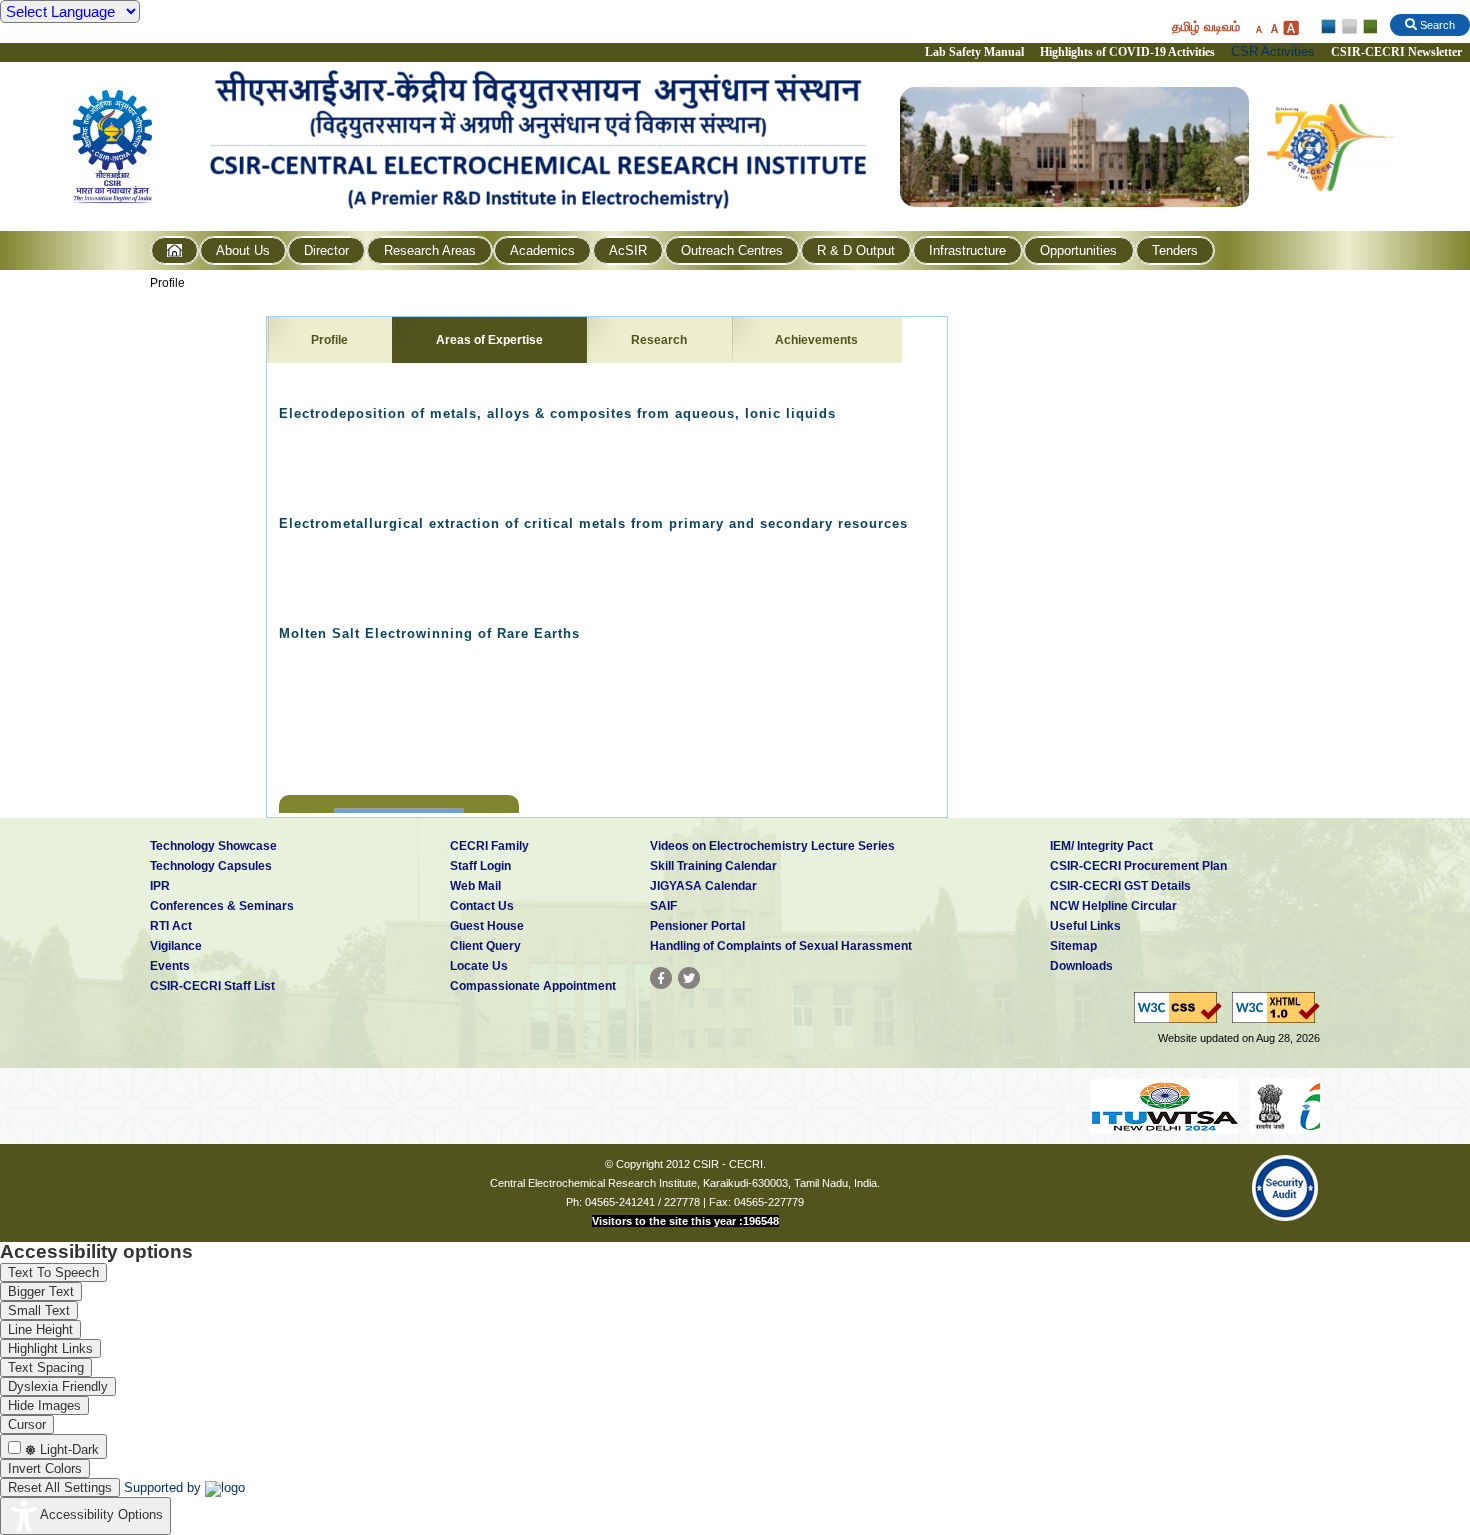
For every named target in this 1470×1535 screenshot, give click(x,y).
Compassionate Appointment (533, 986)
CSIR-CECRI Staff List (212, 986)
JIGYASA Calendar (703, 886)
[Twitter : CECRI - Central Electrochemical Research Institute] (689, 978)
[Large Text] (1290, 27)
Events (170, 966)
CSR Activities (1273, 51)
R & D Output (856, 250)
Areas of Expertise (489, 340)
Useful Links (1085, 926)
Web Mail (475, 886)
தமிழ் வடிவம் (1206, 26)
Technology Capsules (211, 866)
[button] (293, 725)
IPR (160, 886)
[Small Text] (1258, 27)
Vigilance (176, 946)
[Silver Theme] (1348, 27)
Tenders (1175, 250)
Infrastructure (967, 250)
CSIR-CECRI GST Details (1120, 886)
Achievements (816, 340)
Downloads (1081, 966)
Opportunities (1078, 250)
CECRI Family (489, 846)
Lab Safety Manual (974, 52)
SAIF (663, 906)
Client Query (485, 946)
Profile (167, 283)
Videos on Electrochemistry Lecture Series (772, 846)
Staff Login (480, 866)
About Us (243, 250)
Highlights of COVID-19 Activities (1127, 52)
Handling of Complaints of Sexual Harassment (781, 946)
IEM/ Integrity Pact (1101, 846)
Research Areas (430, 250)
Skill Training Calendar (713, 866)
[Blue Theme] (1329, 27)
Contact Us (482, 906)
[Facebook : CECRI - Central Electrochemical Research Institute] (661, 978)
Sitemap (1073, 946)
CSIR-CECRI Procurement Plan (1138, 866)
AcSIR (628, 250)
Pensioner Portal (697, 926)
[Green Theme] (1367, 27)
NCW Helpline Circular (1113, 906)
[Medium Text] (1274, 27)
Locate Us (479, 966)
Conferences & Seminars (222, 906)
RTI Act (171, 926)
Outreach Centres (732, 250)
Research (659, 340)
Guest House (487, 926)
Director (326, 250)
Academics (542, 250)
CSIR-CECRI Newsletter (1398, 52)
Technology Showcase (213, 846)
